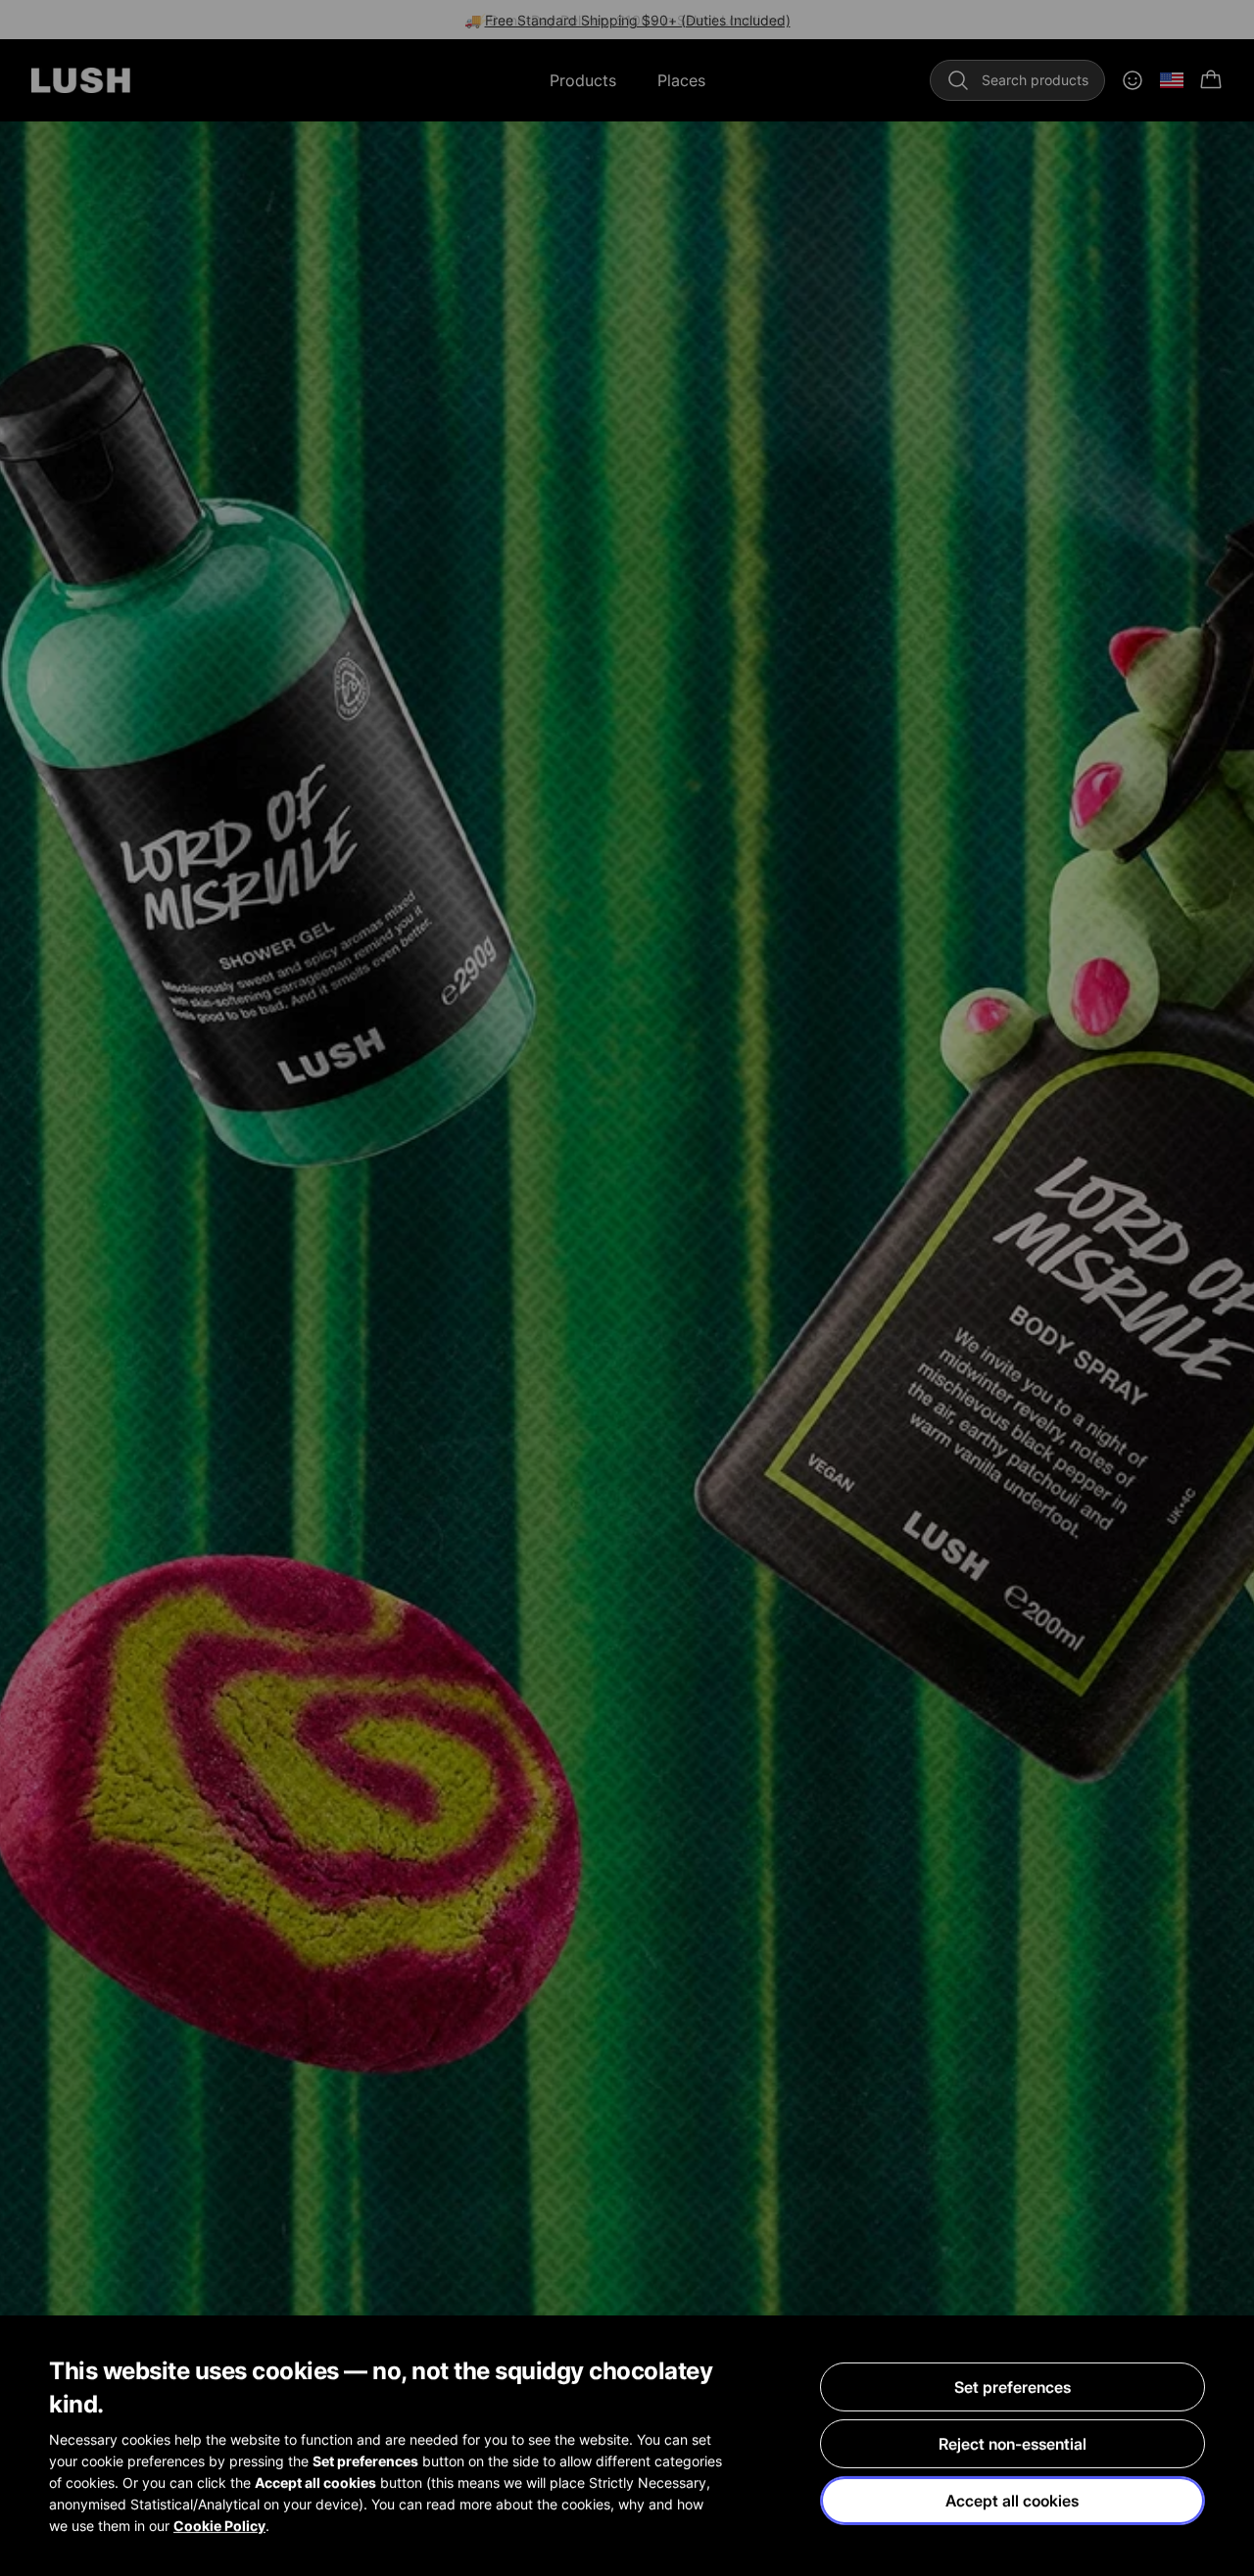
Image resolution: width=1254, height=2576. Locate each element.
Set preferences (1013, 2387)
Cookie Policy (219, 2526)
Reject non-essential (1013, 2444)
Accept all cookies (1012, 2501)
